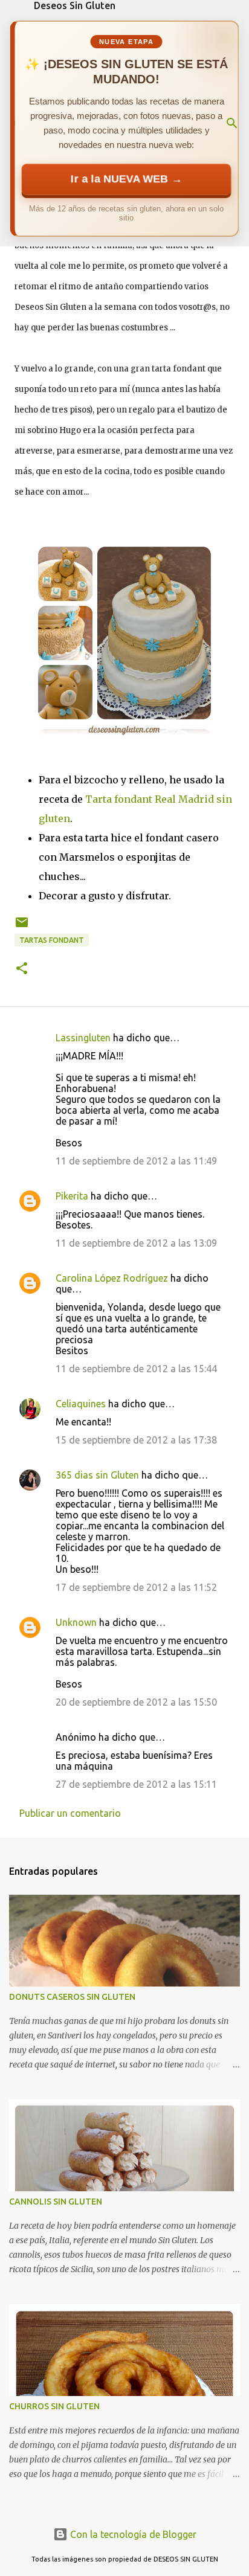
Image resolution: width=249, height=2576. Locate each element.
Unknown (76, 1622)
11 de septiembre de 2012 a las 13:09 (136, 1243)
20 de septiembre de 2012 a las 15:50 (136, 1702)
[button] (22, 969)
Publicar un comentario (70, 1813)
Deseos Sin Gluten (75, 5)
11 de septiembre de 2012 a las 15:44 (136, 1369)
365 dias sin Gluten (97, 1475)
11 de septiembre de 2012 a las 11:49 (136, 1161)
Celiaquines (81, 1404)
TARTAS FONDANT (52, 940)
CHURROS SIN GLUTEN (54, 2406)
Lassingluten (83, 1038)
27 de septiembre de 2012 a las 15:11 (136, 1784)
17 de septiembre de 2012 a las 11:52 (136, 1587)
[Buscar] (232, 123)
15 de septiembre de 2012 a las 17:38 (136, 1440)
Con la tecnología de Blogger (132, 2534)
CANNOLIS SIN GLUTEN (56, 2202)
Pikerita (72, 1196)
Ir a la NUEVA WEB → (126, 179)
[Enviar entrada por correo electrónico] (22, 927)
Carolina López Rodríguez (112, 1278)
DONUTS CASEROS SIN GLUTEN (72, 1997)
